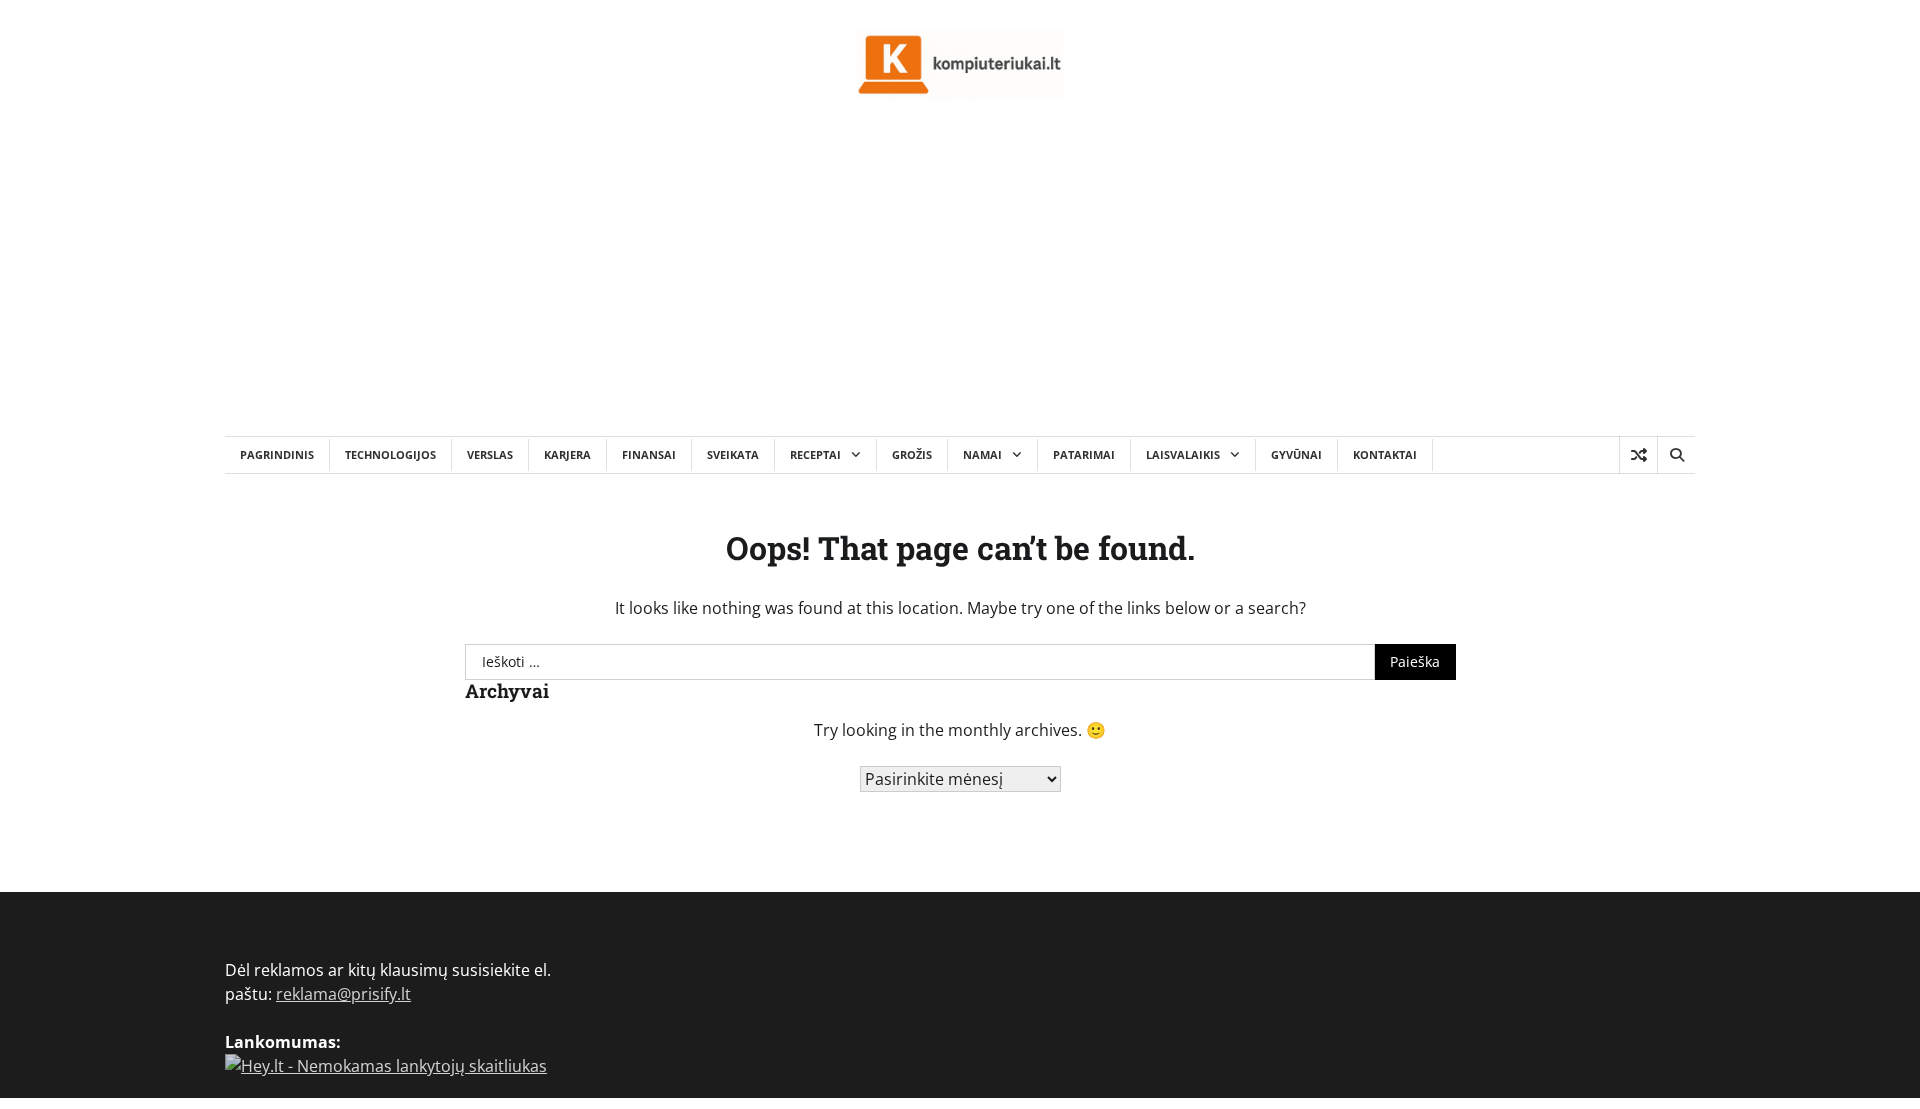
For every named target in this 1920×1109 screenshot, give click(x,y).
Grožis (912, 454)
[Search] (1676, 455)
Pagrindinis (277, 454)
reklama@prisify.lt (343, 994)
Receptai (815, 454)
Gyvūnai (1296, 454)
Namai (982, 454)
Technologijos (390, 454)
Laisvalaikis (1183, 454)
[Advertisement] (960, 286)
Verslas (490, 454)
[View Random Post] (1638, 455)
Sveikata (733, 454)
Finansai (649, 454)
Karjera (567, 454)
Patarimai (1084, 454)
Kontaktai (1385, 454)
